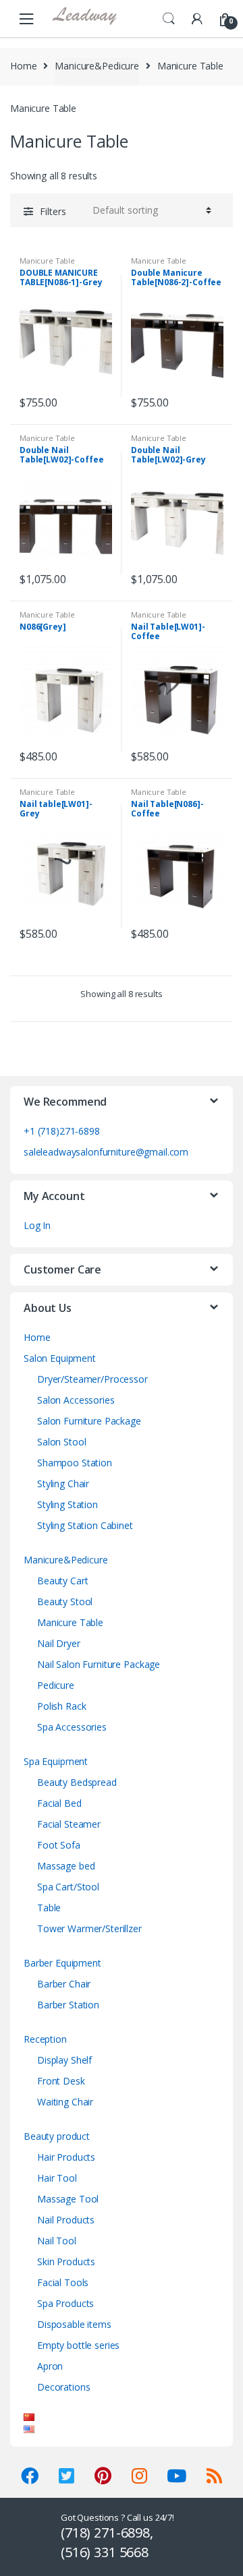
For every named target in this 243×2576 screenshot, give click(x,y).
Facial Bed (59, 1803)
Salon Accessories (76, 1400)
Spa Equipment (56, 1761)
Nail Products (66, 2220)
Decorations (63, 2387)
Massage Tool (68, 2199)
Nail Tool (57, 2241)
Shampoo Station (75, 1463)
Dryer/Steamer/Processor (92, 1379)
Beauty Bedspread (77, 1782)
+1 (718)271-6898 (62, 1131)
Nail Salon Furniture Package (99, 1664)
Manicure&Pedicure (97, 66)
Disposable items (74, 2324)
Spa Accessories (72, 1727)
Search (169, 19)
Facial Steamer (69, 1824)
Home (23, 66)
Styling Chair (63, 1484)
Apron (50, 2366)
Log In (37, 1225)
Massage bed (66, 1866)
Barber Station (68, 2005)
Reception (45, 2039)
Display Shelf (64, 2060)
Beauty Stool (65, 1601)
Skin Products (66, 2262)
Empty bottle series (78, 2345)
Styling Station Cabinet (85, 1525)
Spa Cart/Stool (68, 1887)
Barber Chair (64, 1984)
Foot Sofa (59, 1845)
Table (49, 1908)
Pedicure (56, 1685)
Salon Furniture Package (89, 1421)
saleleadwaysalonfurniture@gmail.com (106, 1152)
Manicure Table (47, 261)
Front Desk (61, 2081)
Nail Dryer (59, 1643)
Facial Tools (63, 2282)
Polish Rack (61, 1706)
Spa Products (65, 2303)
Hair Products (66, 2157)
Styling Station (67, 1504)
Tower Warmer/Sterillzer (89, 1928)
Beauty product (57, 2136)
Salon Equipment (60, 1358)
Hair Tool (57, 2178)
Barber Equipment (62, 1963)
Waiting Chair (65, 2102)
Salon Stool (61, 1442)
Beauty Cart (62, 1581)
